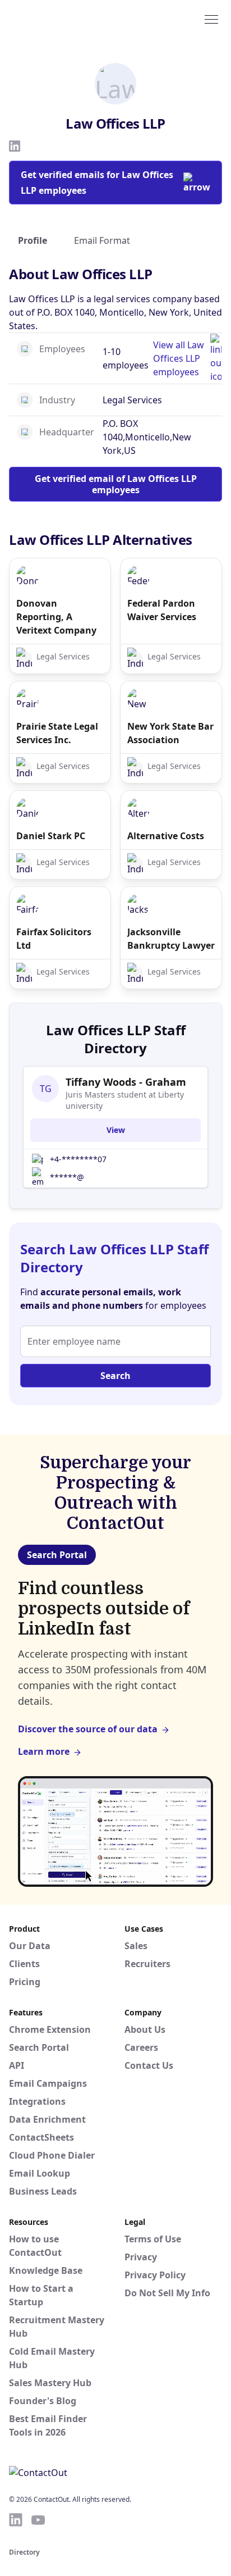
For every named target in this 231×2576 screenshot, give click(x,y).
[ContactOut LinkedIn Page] (16, 2520)
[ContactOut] (63, 19)
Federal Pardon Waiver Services (162, 610)
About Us (145, 2029)
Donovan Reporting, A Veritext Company (56, 617)
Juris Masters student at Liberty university (125, 1100)
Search (115, 1376)
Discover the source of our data (88, 1729)
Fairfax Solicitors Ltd (54, 939)
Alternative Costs (166, 836)
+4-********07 (78, 1159)
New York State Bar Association (170, 733)
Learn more (44, 1751)
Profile (33, 240)
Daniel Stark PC (51, 836)
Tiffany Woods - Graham (126, 1082)
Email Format (102, 240)
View (116, 1130)
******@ (67, 1177)
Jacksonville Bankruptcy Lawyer (171, 939)
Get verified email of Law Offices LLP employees (116, 484)
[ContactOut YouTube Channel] (38, 2520)
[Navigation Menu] (211, 19)
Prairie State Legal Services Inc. (57, 733)
